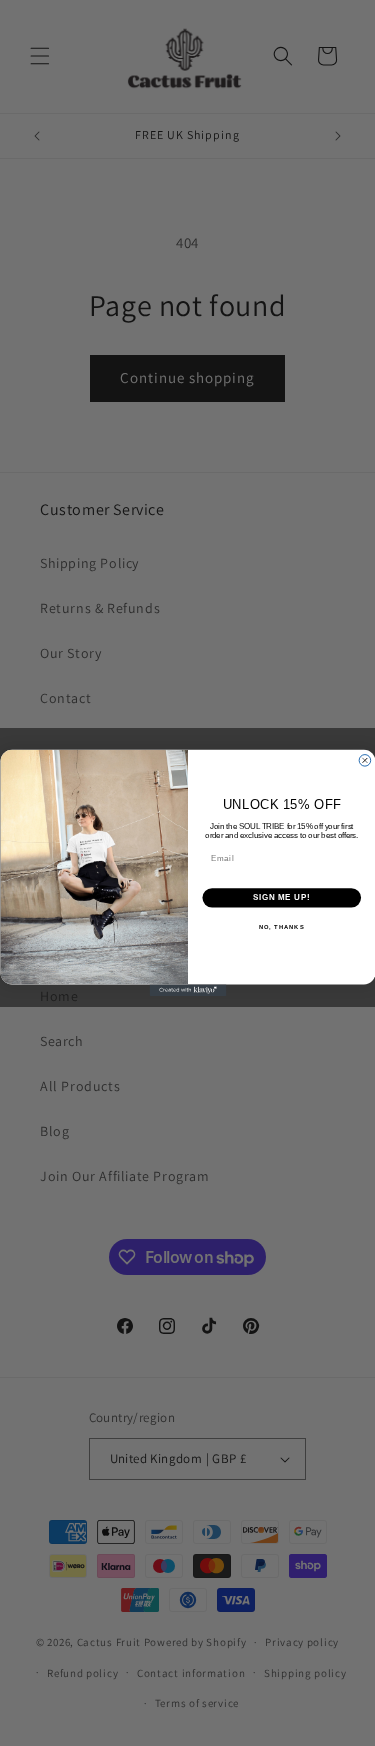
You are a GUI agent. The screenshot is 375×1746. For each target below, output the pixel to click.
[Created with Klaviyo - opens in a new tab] (187, 990)
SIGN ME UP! (281, 898)
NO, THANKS (281, 927)
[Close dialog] (365, 761)
